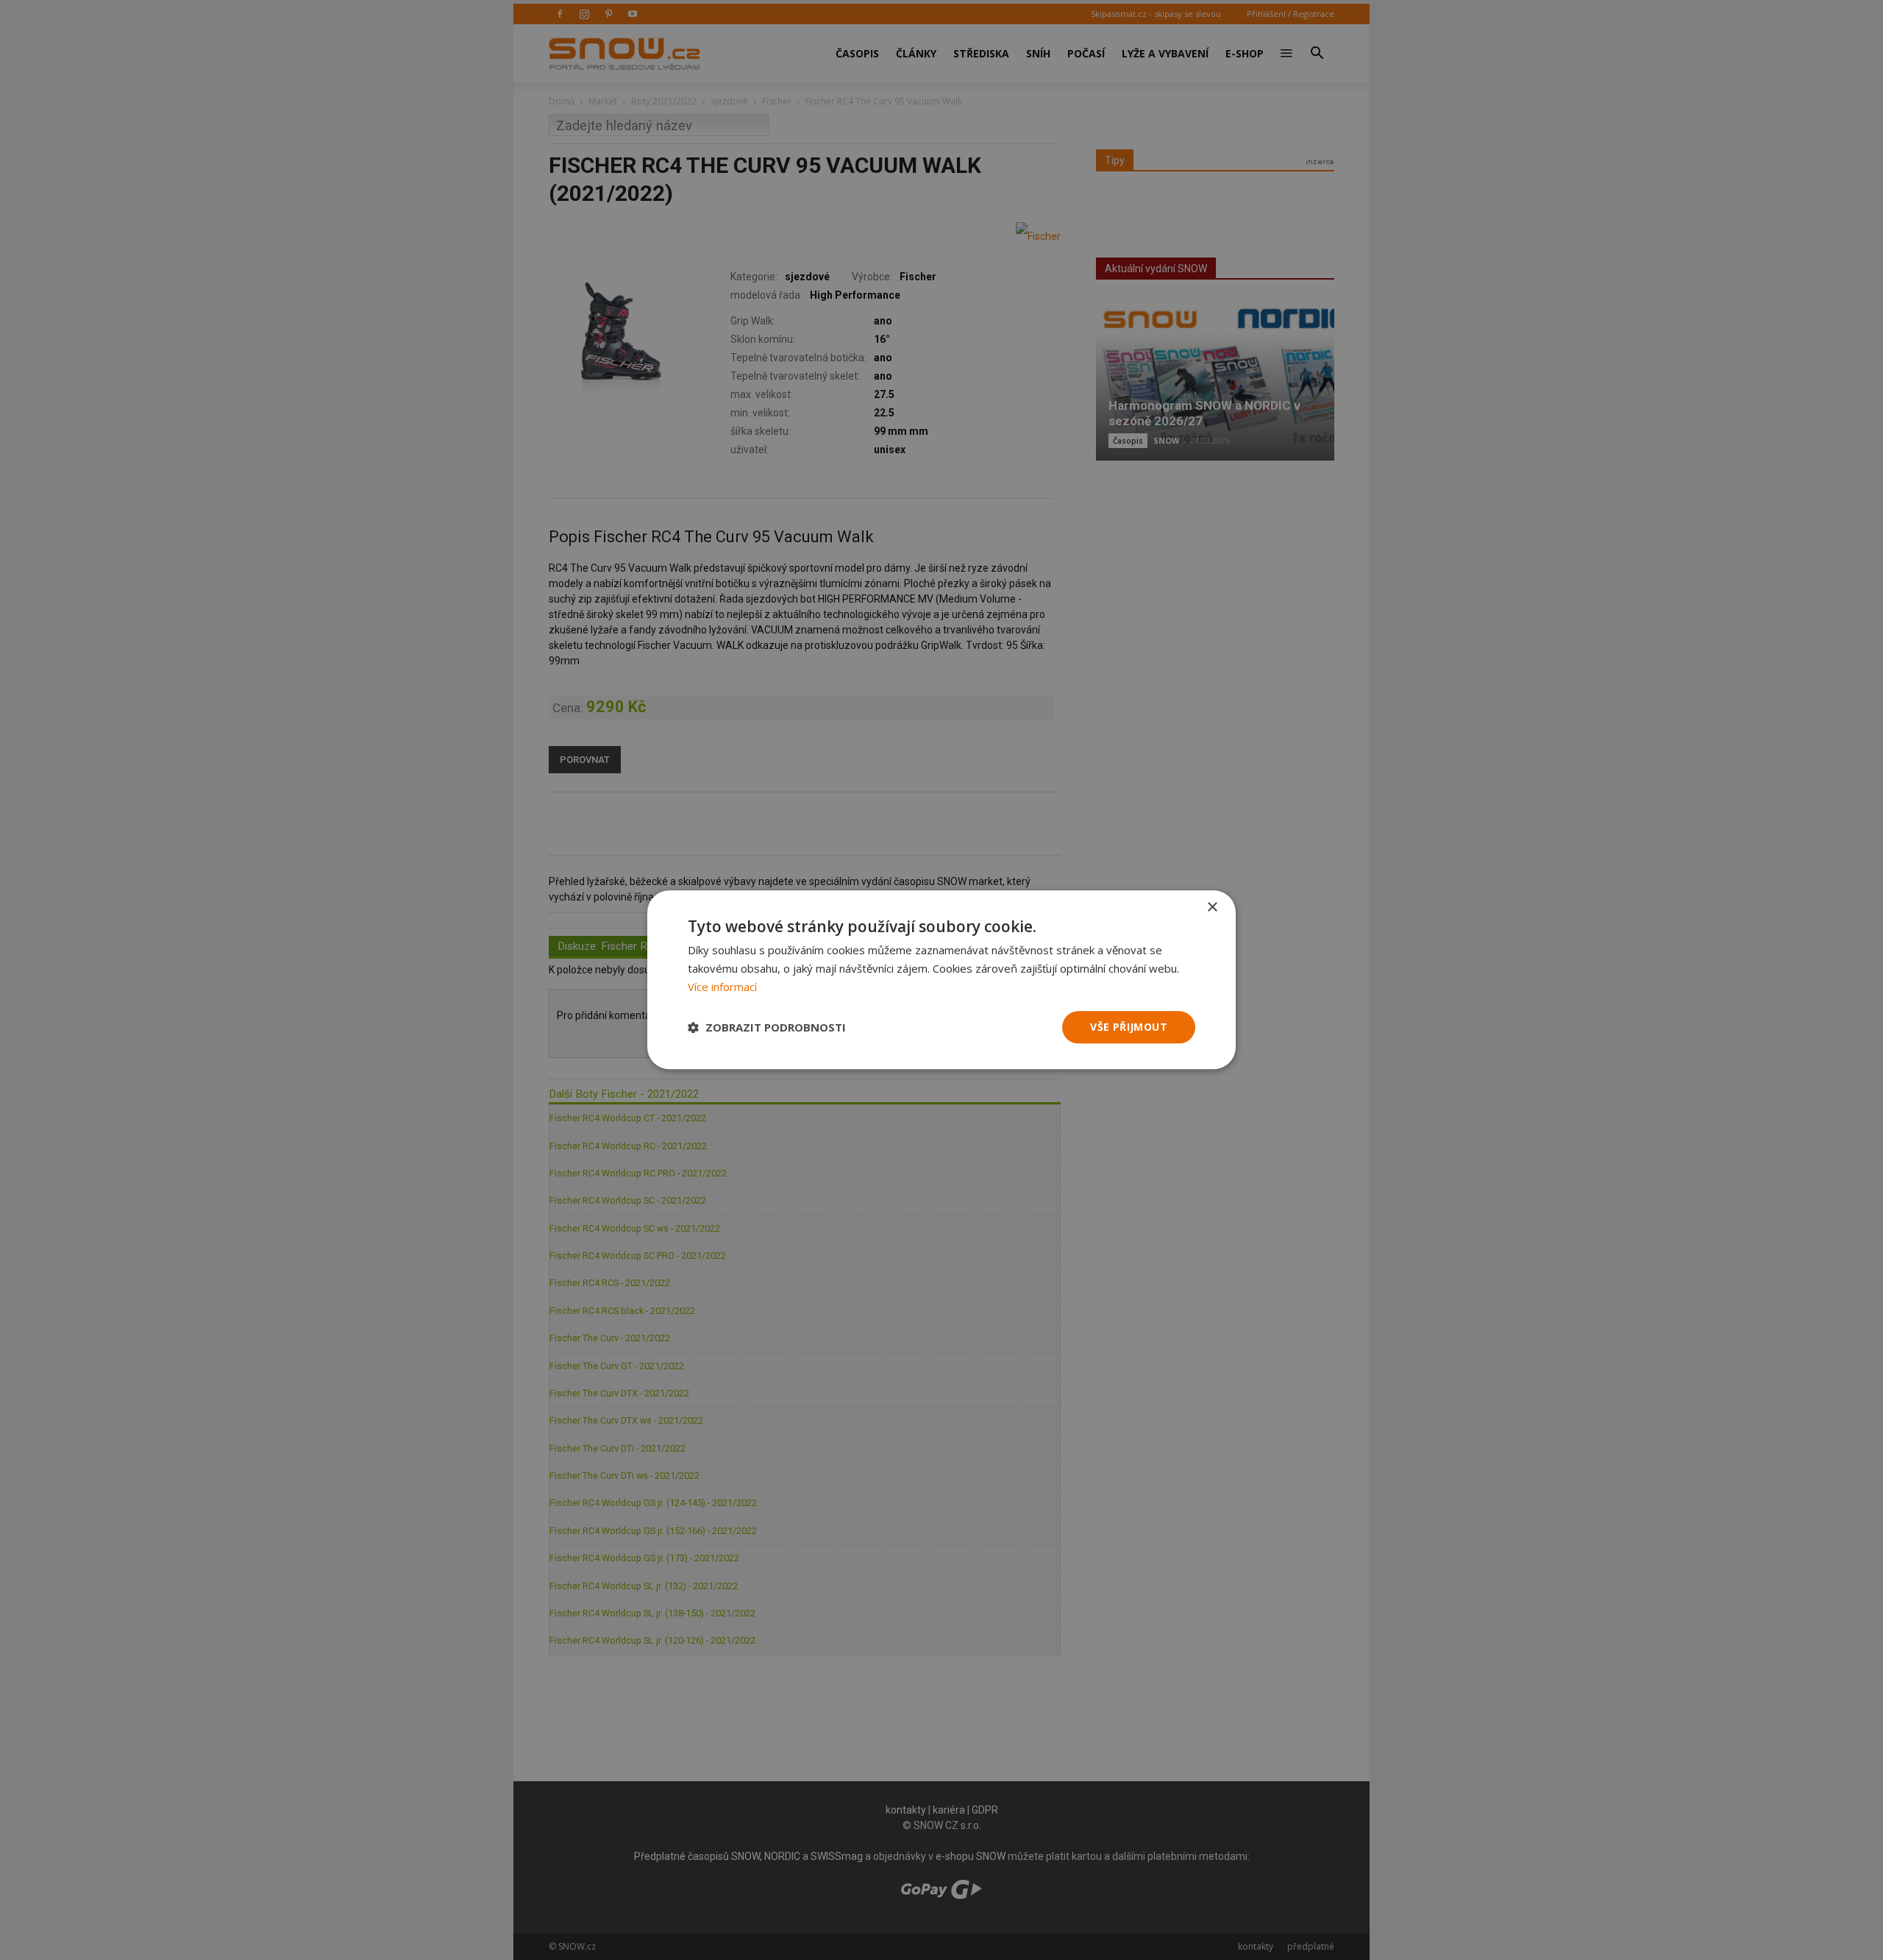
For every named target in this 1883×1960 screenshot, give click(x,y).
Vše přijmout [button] (1129, 1027)
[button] (767, 1027)
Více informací (722, 987)
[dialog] (941, 980)
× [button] (1212, 908)
